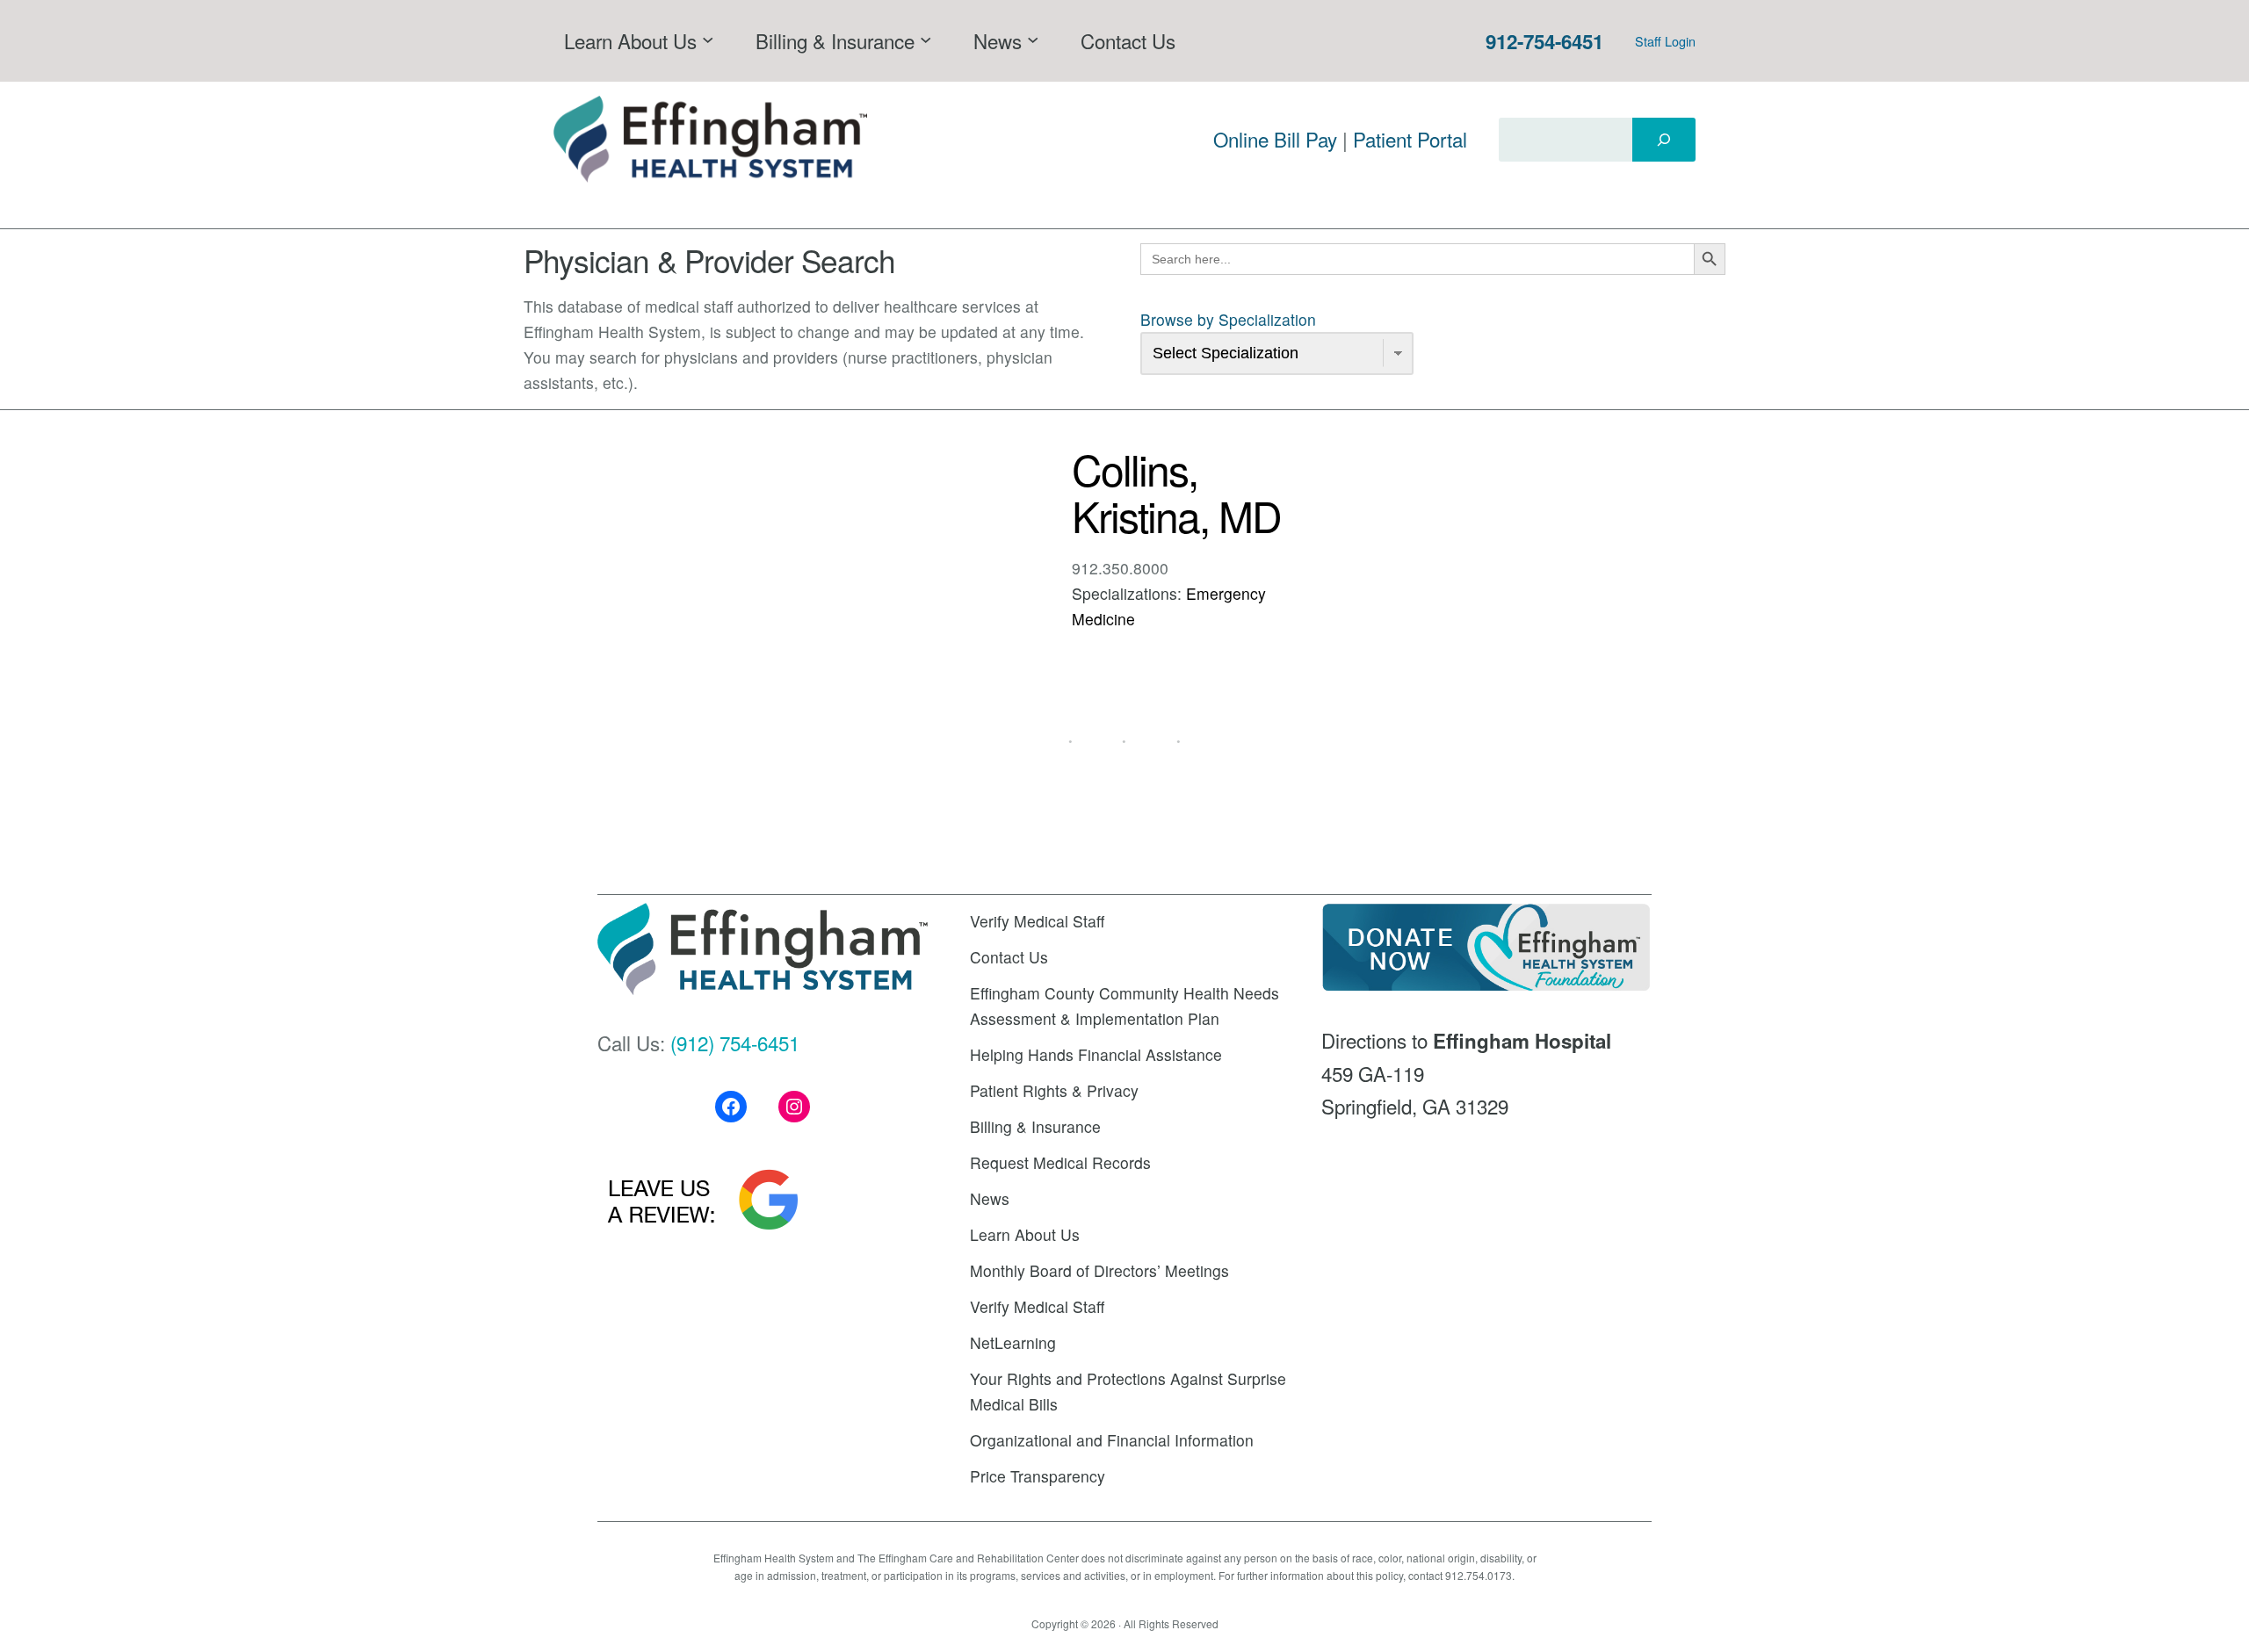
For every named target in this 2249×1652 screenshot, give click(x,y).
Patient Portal (1410, 139)
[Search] (1664, 140)
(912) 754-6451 (735, 1042)
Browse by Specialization (1228, 319)
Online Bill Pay (1275, 139)
